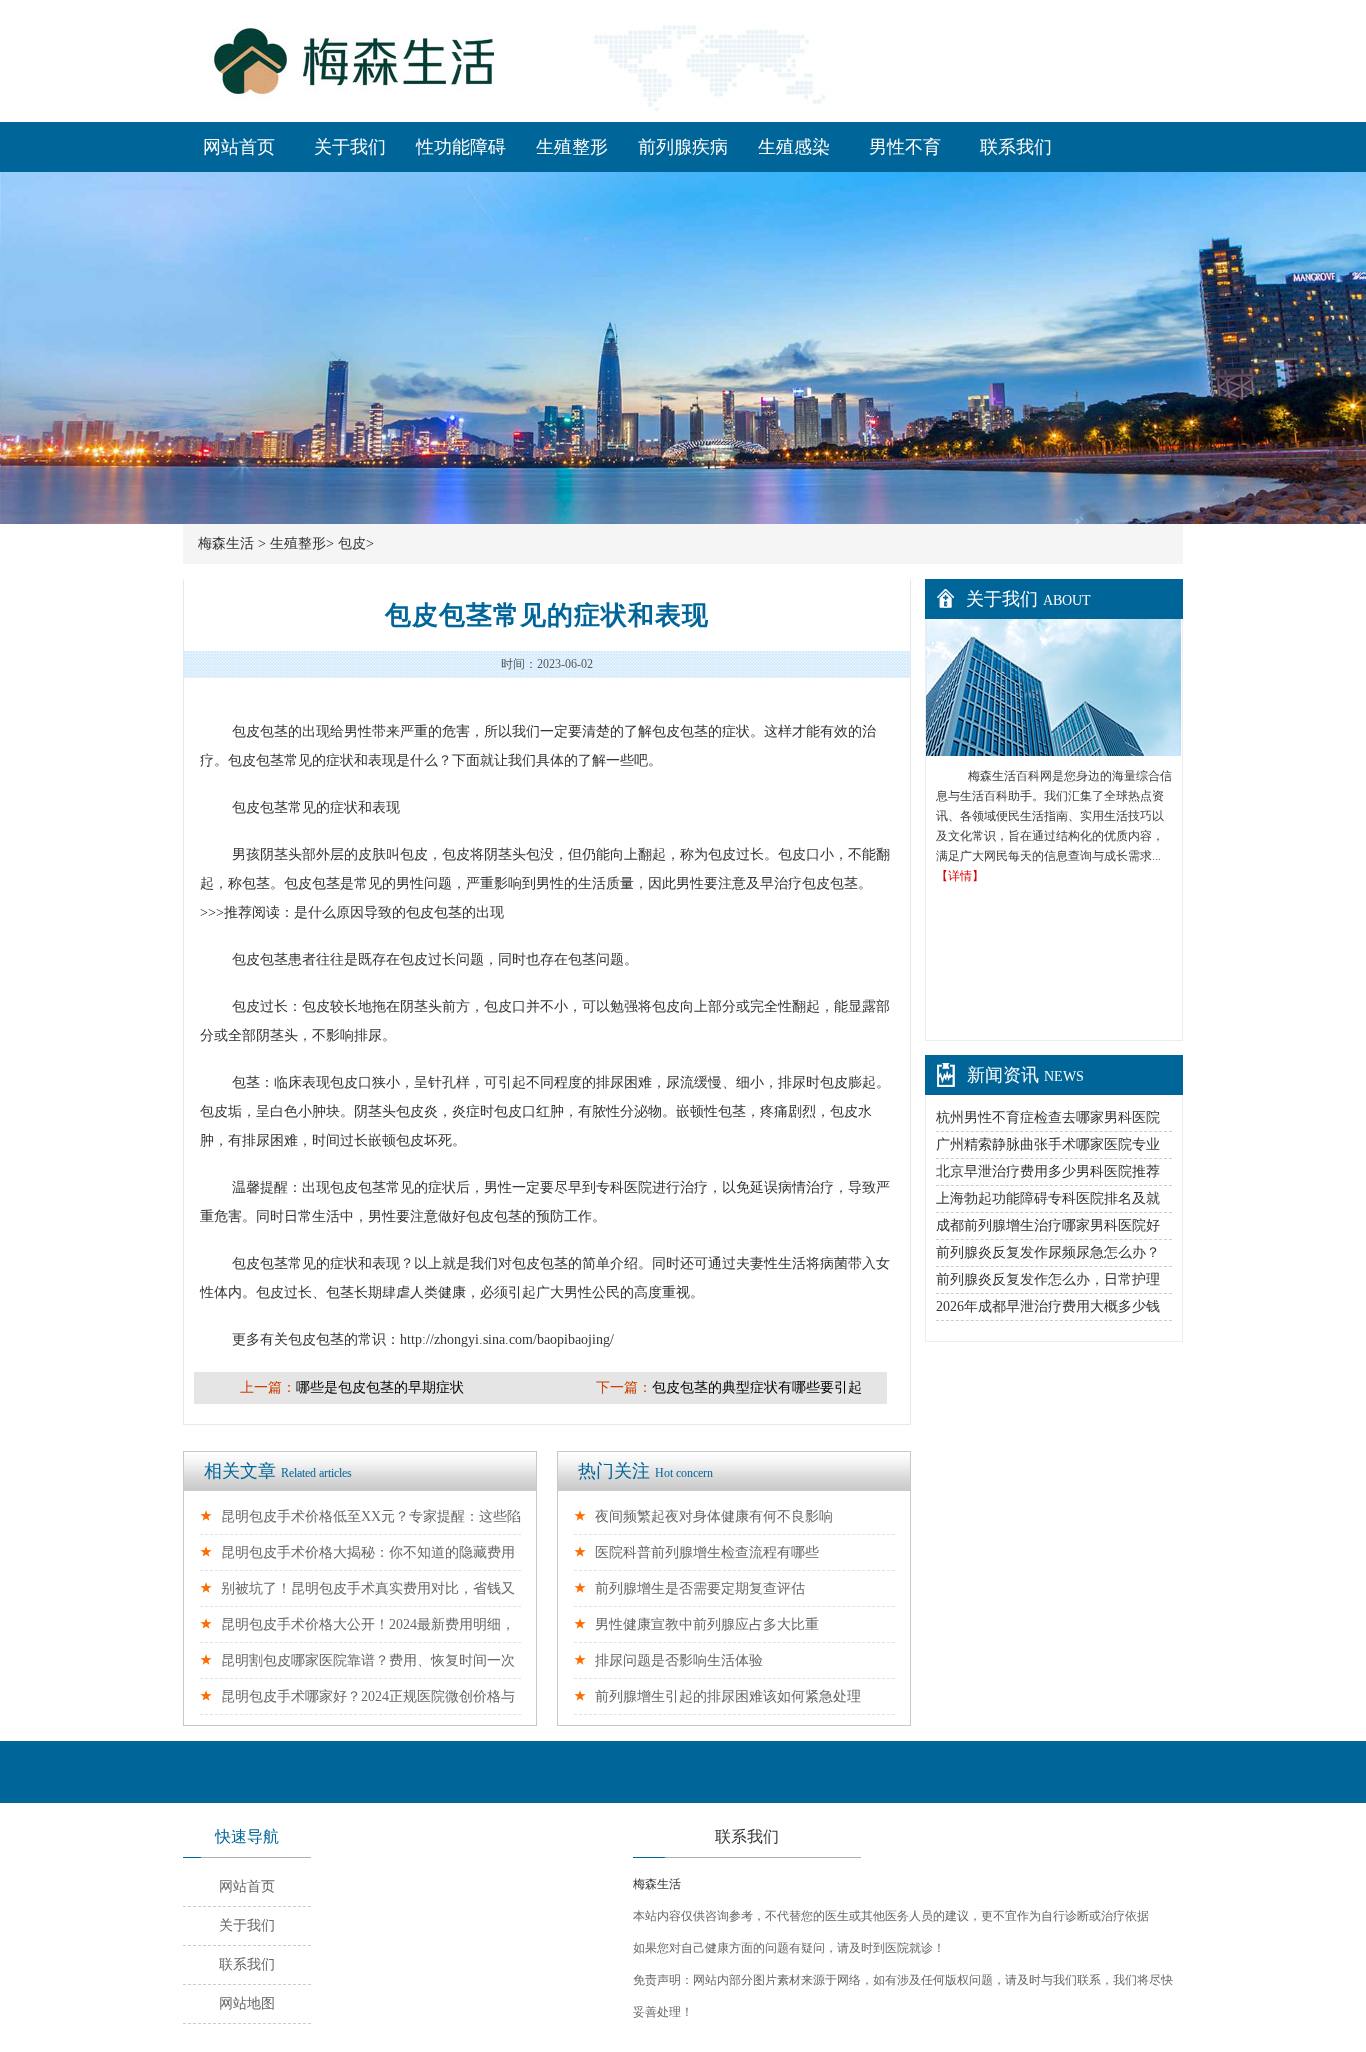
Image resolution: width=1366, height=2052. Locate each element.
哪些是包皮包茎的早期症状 (380, 1387)
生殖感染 (794, 147)
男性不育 (905, 147)
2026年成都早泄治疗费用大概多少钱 (1048, 1306)
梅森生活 (226, 543)
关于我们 (350, 147)
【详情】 (960, 876)
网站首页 (239, 147)
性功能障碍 (461, 147)
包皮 (352, 543)
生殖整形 (572, 147)
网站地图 (247, 2003)
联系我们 (1016, 147)
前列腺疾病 (683, 147)
